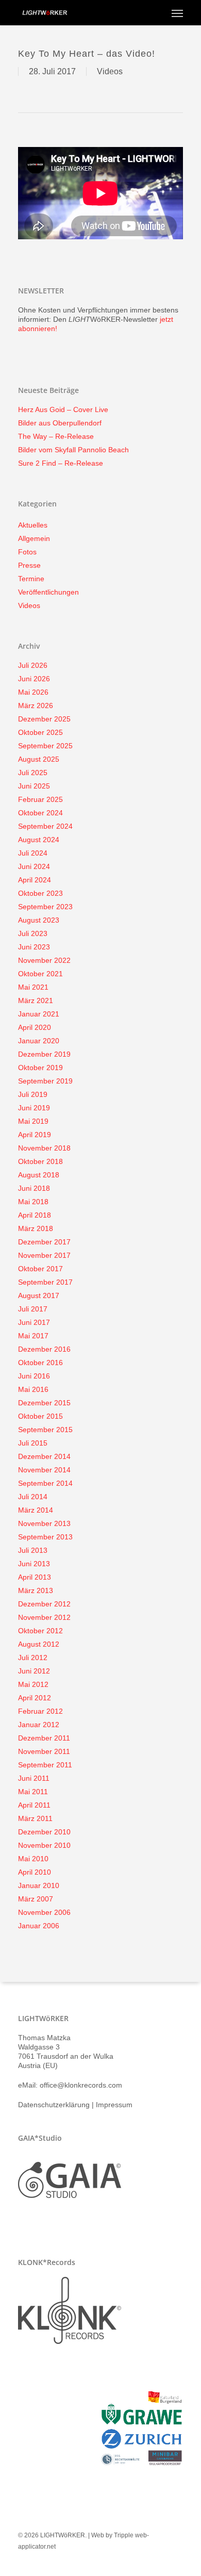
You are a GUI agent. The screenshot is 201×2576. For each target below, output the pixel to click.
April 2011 (34, 1805)
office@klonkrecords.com (81, 2085)
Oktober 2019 (40, 1068)
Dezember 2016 (44, 1349)
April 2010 (35, 1872)
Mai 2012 (33, 1684)
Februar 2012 (40, 1711)
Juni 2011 (34, 1778)
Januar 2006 (39, 1926)
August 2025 (39, 759)
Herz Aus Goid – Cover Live (63, 409)
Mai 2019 (33, 1121)
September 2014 (45, 1483)
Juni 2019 (34, 1108)
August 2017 (39, 1295)
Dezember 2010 (44, 1832)
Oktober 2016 (40, 1363)
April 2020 (35, 1027)
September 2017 (45, 1282)
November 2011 (44, 1751)
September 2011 (45, 1765)
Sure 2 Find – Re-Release (61, 463)
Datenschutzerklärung (54, 2105)
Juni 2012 (34, 1671)
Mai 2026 (33, 692)
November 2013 (44, 1523)
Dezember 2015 (44, 1403)
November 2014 (44, 1470)
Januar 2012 (39, 1725)
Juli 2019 (33, 1094)
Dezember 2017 (44, 1242)
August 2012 (39, 1644)
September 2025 (45, 746)
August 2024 (39, 840)
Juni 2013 (34, 1564)
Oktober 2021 (40, 974)
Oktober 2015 (40, 1416)
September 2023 (45, 907)
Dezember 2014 (44, 1456)
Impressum (114, 2105)
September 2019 (45, 1081)
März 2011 (35, 1818)
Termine (31, 579)
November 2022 (44, 960)
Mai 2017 (33, 1336)
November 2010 (44, 1845)
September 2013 (45, 1537)
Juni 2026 (34, 679)
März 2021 (36, 1000)
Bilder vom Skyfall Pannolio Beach (73, 450)
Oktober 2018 (40, 1161)
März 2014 (36, 1510)
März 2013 (36, 1590)
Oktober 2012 (40, 1631)
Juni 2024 (34, 866)
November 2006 (44, 1912)
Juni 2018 (34, 1188)
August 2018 (39, 1175)
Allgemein (34, 538)
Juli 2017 (33, 1309)
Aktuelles (33, 525)
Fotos (27, 552)
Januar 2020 (39, 1041)
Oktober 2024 (40, 813)
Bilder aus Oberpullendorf (60, 423)
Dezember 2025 (44, 719)
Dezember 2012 (44, 1604)
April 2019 (35, 1135)
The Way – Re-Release (56, 436)
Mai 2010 (33, 1859)
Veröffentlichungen (48, 592)
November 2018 (44, 1148)
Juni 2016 (34, 1376)
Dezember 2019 (44, 1054)
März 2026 (36, 705)
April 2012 (35, 1698)
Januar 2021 (39, 1014)
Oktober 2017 (40, 1269)
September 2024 (45, 826)
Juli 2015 (33, 1443)
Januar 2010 (39, 1885)
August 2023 (39, 920)
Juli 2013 (33, 1550)
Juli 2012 (33, 1658)
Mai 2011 (33, 1792)
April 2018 (35, 1215)
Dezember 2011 (44, 1738)
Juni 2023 (34, 947)
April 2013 (35, 1577)
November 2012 (44, 1617)
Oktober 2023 (40, 893)
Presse (29, 565)
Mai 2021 (33, 987)
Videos (110, 71)
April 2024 (35, 880)
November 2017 (44, 1255)
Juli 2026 (33, 665)
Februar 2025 (40, 799)
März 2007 (36, 1899)
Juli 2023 (33, 933)
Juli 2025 (33, 773)
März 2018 (36, 1228)
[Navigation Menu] (177, 13)
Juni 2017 (34, 1322)
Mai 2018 (33, 1202)
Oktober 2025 (40, 732)
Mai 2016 (33, 1389)
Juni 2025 (34, 786)
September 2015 (45, 1430)
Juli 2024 (33, 853)
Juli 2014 (33, 1497)
